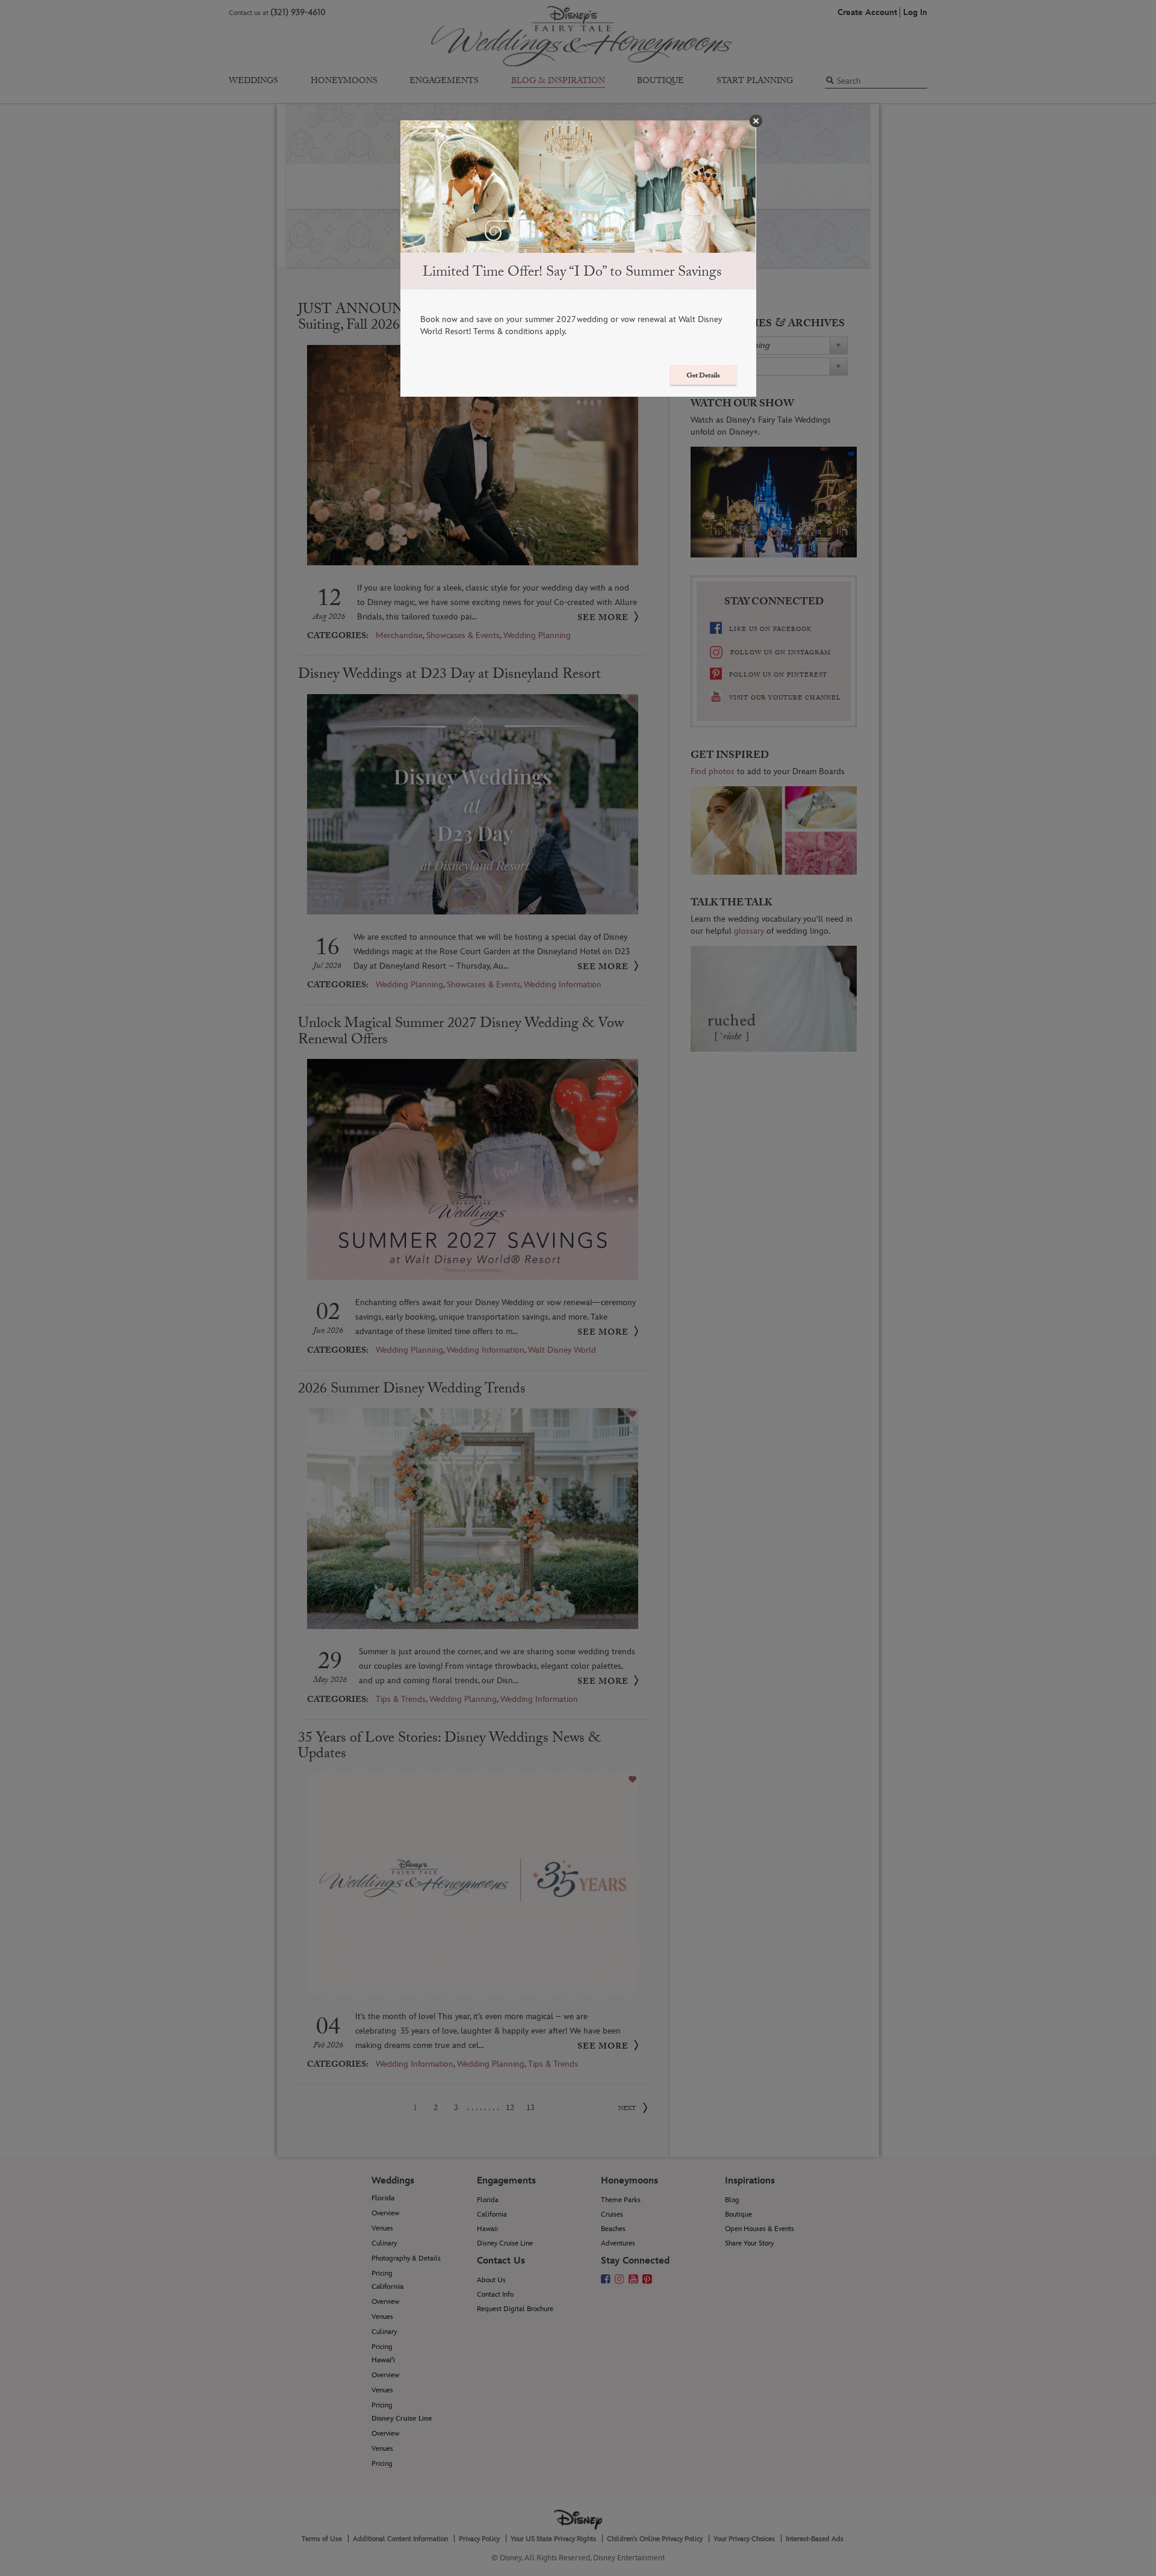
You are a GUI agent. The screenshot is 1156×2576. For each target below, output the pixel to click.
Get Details (703, 376)
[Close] (756, 121)
